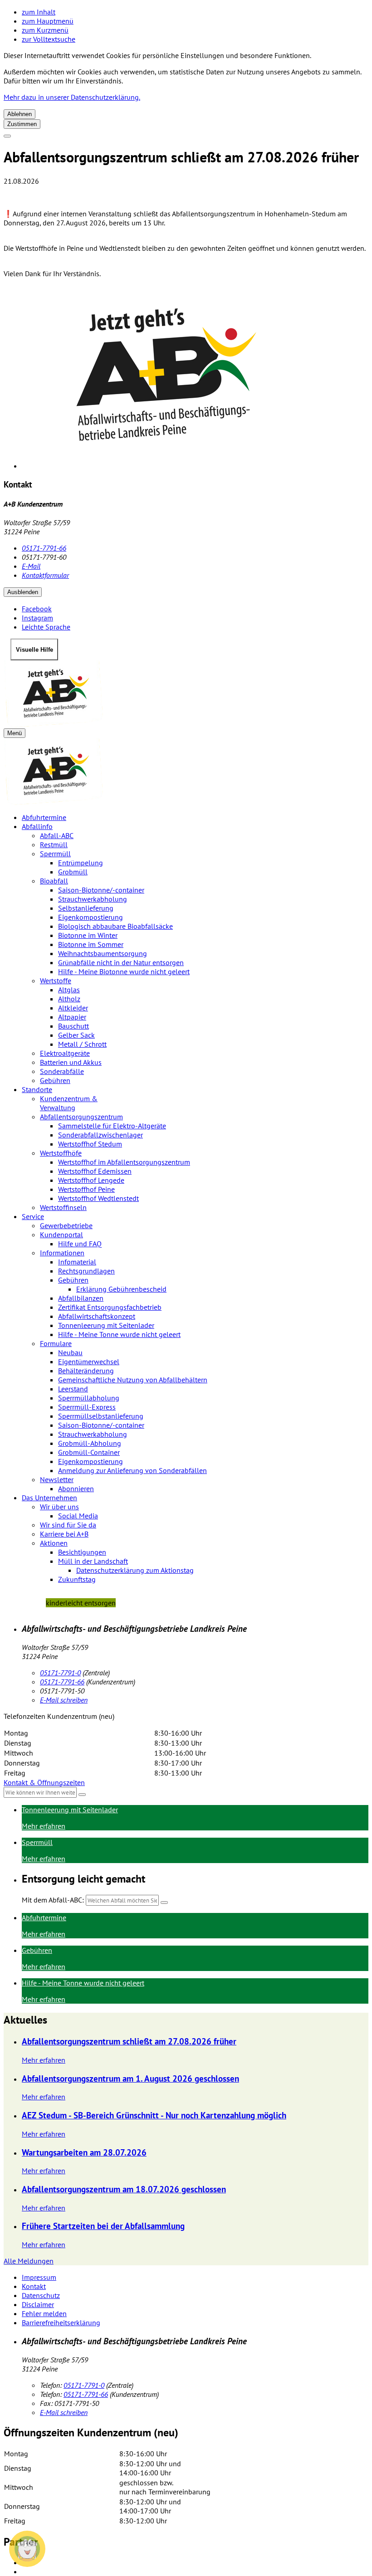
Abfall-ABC (57, 835)
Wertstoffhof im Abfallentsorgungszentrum (124, 1162)
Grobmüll (73, 872)
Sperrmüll (55, 854)
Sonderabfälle (62, 1071)
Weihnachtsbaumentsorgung (103, 953)
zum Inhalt (39, 12)
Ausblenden (23, 592)
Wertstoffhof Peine (86, 1189)
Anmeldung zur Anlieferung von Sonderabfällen (132, 1470)
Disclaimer (38, 2304)
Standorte (37, 1089)
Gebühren (55, 1080)
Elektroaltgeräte (65, 1053)
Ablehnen (20, 114)
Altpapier (72, 1017)
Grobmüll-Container (89, 1452)
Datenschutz (41, 2295)
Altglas (69, 990)
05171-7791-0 (60, 1673)
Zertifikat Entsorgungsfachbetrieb (110, 1307)
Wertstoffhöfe (61, 1153)
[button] (27, 2549)
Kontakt (34, 2286)
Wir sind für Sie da (68, 1525)
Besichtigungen (82, 1552)
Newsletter (57, 1479)
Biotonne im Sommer (91, 944)
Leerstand (73, 1389)
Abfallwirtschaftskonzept (97, 1316)
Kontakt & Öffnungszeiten (44, 1782)
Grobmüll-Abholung (90, 1443)
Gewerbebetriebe (66, 1225)
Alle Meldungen (29, 2261)
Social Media (78, 1516)
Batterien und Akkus (71, 1062)
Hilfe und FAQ (80, 1244)
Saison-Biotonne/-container (101, 890)
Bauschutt (73, 1026)
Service (33, 1216)
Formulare (56, 1343)
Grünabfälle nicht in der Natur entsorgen (121, 962)
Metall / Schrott (82, 1044)
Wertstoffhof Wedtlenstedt (98, 1198)
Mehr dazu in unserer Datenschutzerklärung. (72, 97)
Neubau (70, 1352)
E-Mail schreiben (64, 1700)
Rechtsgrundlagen (86, 1271)
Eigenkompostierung (91, 917)
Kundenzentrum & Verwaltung (69, 1103)
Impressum (39, 2277)
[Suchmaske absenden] (164, 1903)
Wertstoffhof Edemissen (95, 1171)
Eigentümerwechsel (89, 1361)
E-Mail (31, 566)
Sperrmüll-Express (87, 1407)
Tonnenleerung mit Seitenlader (106, 1325)
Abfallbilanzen (81, 1298)
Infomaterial (77, 1262)
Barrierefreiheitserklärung (61, 2322)
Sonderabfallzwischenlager (100, 1135)
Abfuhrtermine (44, 817)
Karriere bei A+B (64, 1534)
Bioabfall (54, 881)
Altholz (69, 999)
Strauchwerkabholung (93, 899)
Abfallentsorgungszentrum (81, 1117)
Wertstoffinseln (63, 1207)
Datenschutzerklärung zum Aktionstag (135, 1570)
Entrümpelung (81, 863)
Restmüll (54, 844)
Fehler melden (44, 2313)
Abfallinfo (37, 826)
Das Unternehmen (49, 1498)
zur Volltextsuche (49, 39)
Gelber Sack (76, 1035)
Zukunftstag (77, 1579)
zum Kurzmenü (45, 30)
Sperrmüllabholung (89, 1398)
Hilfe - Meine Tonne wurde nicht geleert (119, 1334)
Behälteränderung (86, 1371)
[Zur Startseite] (186, 694)
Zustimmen (22, 124)
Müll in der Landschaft (93, 1561)
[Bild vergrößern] (195, 378)
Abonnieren (76, 1488)
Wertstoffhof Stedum (90, 1144)
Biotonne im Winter (88, 935)
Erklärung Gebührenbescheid (121, 1289)
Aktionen (54, 1543)
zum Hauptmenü (48, 21)
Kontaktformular (45, 575)
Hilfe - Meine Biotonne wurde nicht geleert (124, 971)
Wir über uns (59, 1507)
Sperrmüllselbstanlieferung (101, 1416)
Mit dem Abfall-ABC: (53, 1900)
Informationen (62, 1253)
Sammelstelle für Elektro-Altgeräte (112, 1126)
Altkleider (73, 1008)
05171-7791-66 (44, 548)
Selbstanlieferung (86, 908)
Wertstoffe (56, 981)
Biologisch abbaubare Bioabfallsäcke (115, 926)
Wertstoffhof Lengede (91, 1180)
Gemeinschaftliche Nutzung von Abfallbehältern (133, 1380)
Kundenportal (61, 1234)
